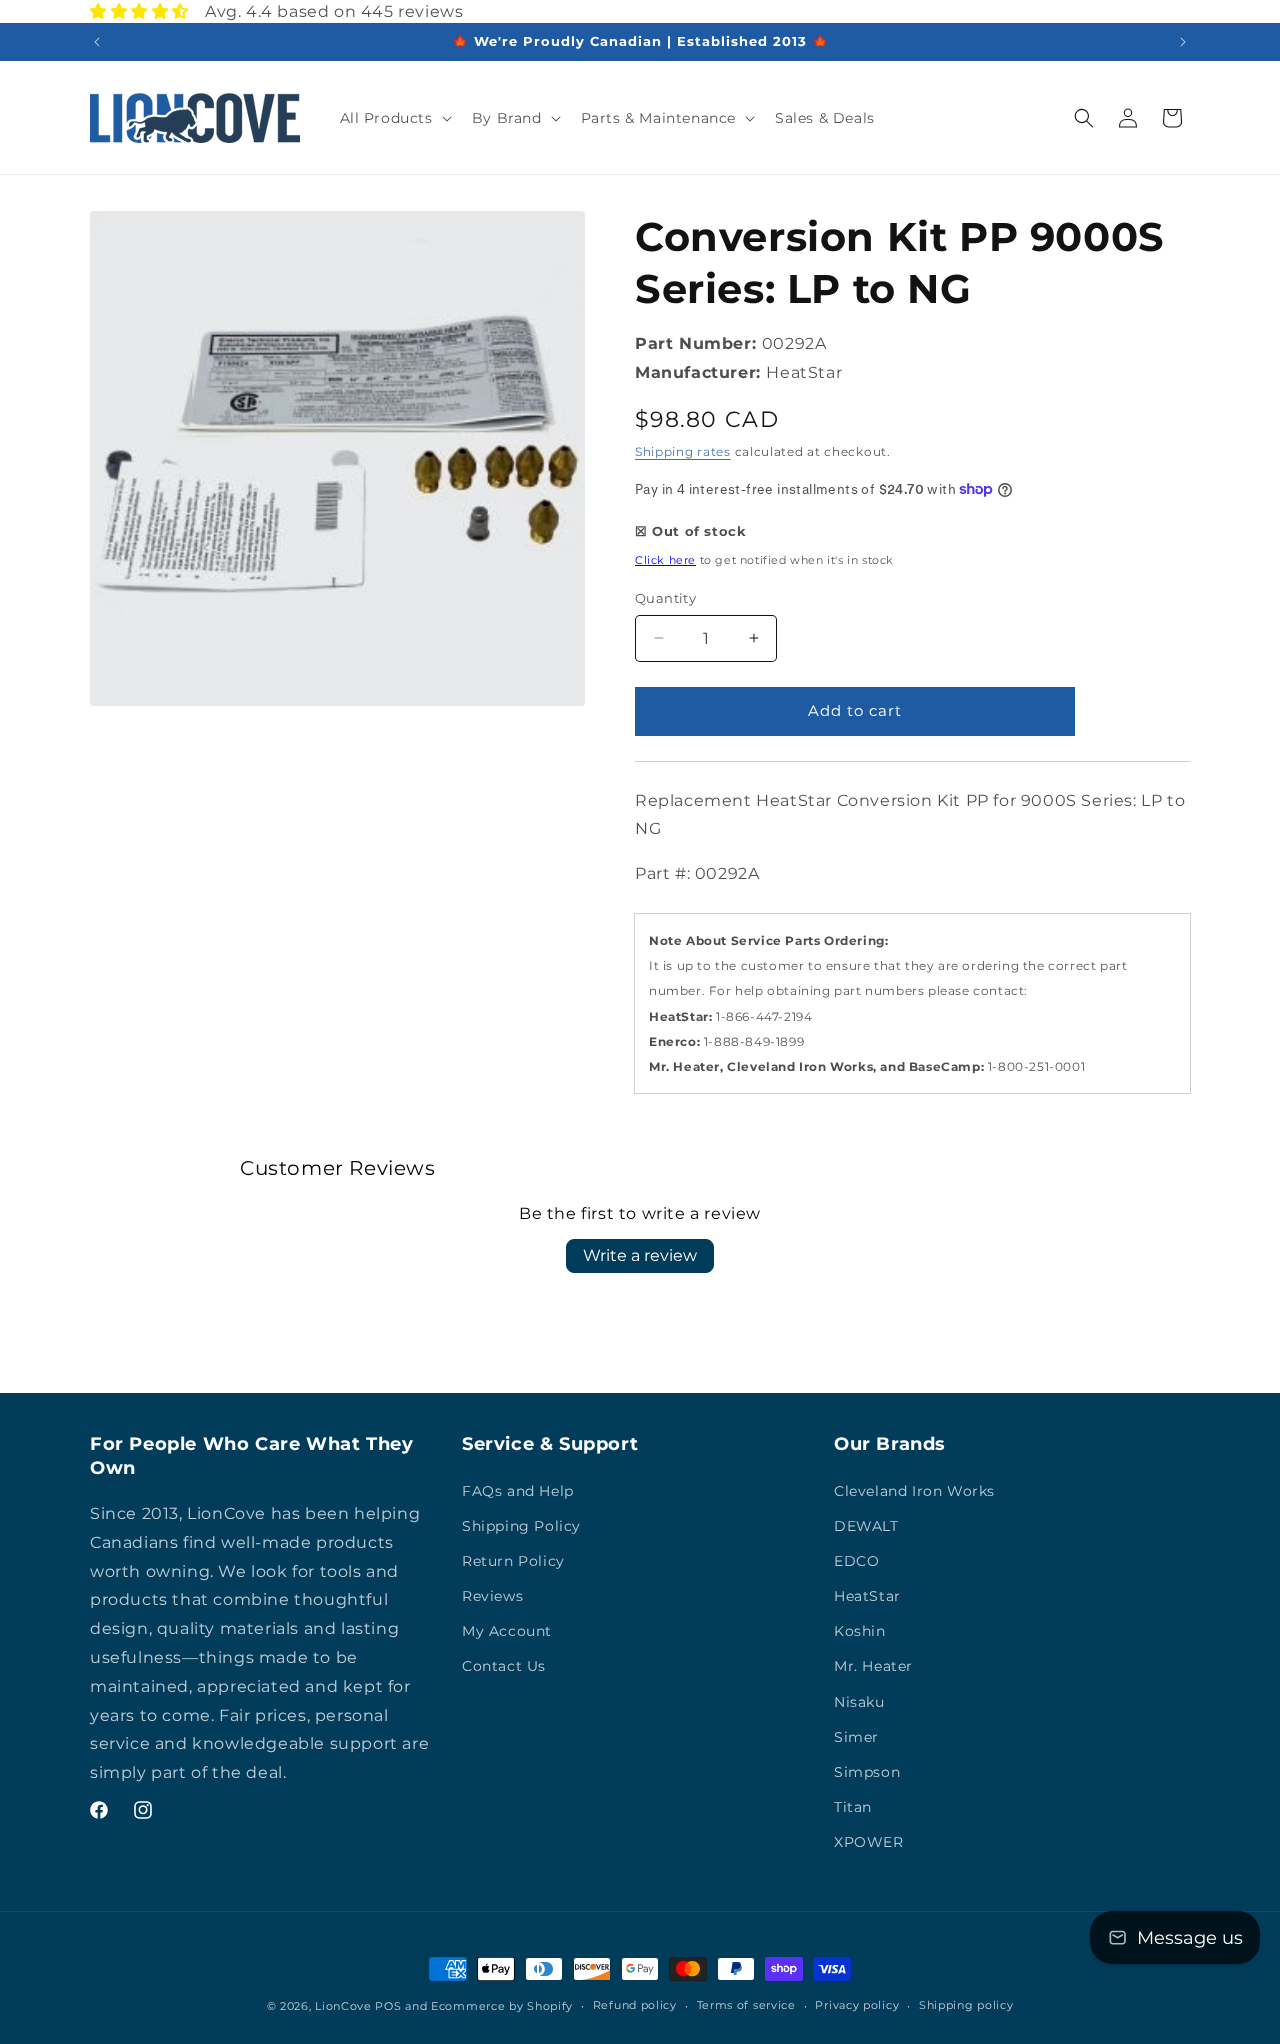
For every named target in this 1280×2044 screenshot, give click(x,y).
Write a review (640, 1255)
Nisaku (859, 1702)
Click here (665, 560)
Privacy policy (857, 2005)
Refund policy (635, 2005)
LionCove (343, 2006)
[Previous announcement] (97, 42)
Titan (853, 1807)
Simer (856, 1737)
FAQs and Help (518, 1491)
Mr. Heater (873, 1666)
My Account (507, 1631)
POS (388, 2006)
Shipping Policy (521, 1526)
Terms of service (746, 2005)
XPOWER (869, 1842)
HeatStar (867, 1596)
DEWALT (866, 1526)
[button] (394, 118)
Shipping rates (683, 451)
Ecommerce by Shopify (502, 2006)
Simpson (867, 1772)
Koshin (860, 1631)
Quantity (665, 598)
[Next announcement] (1183, 42)
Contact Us (504, 1666)
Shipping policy (966, 2005)
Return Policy (513, 1561)
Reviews (492, 1596)
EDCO (856, 1561)
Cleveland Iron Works (914, 1491)
